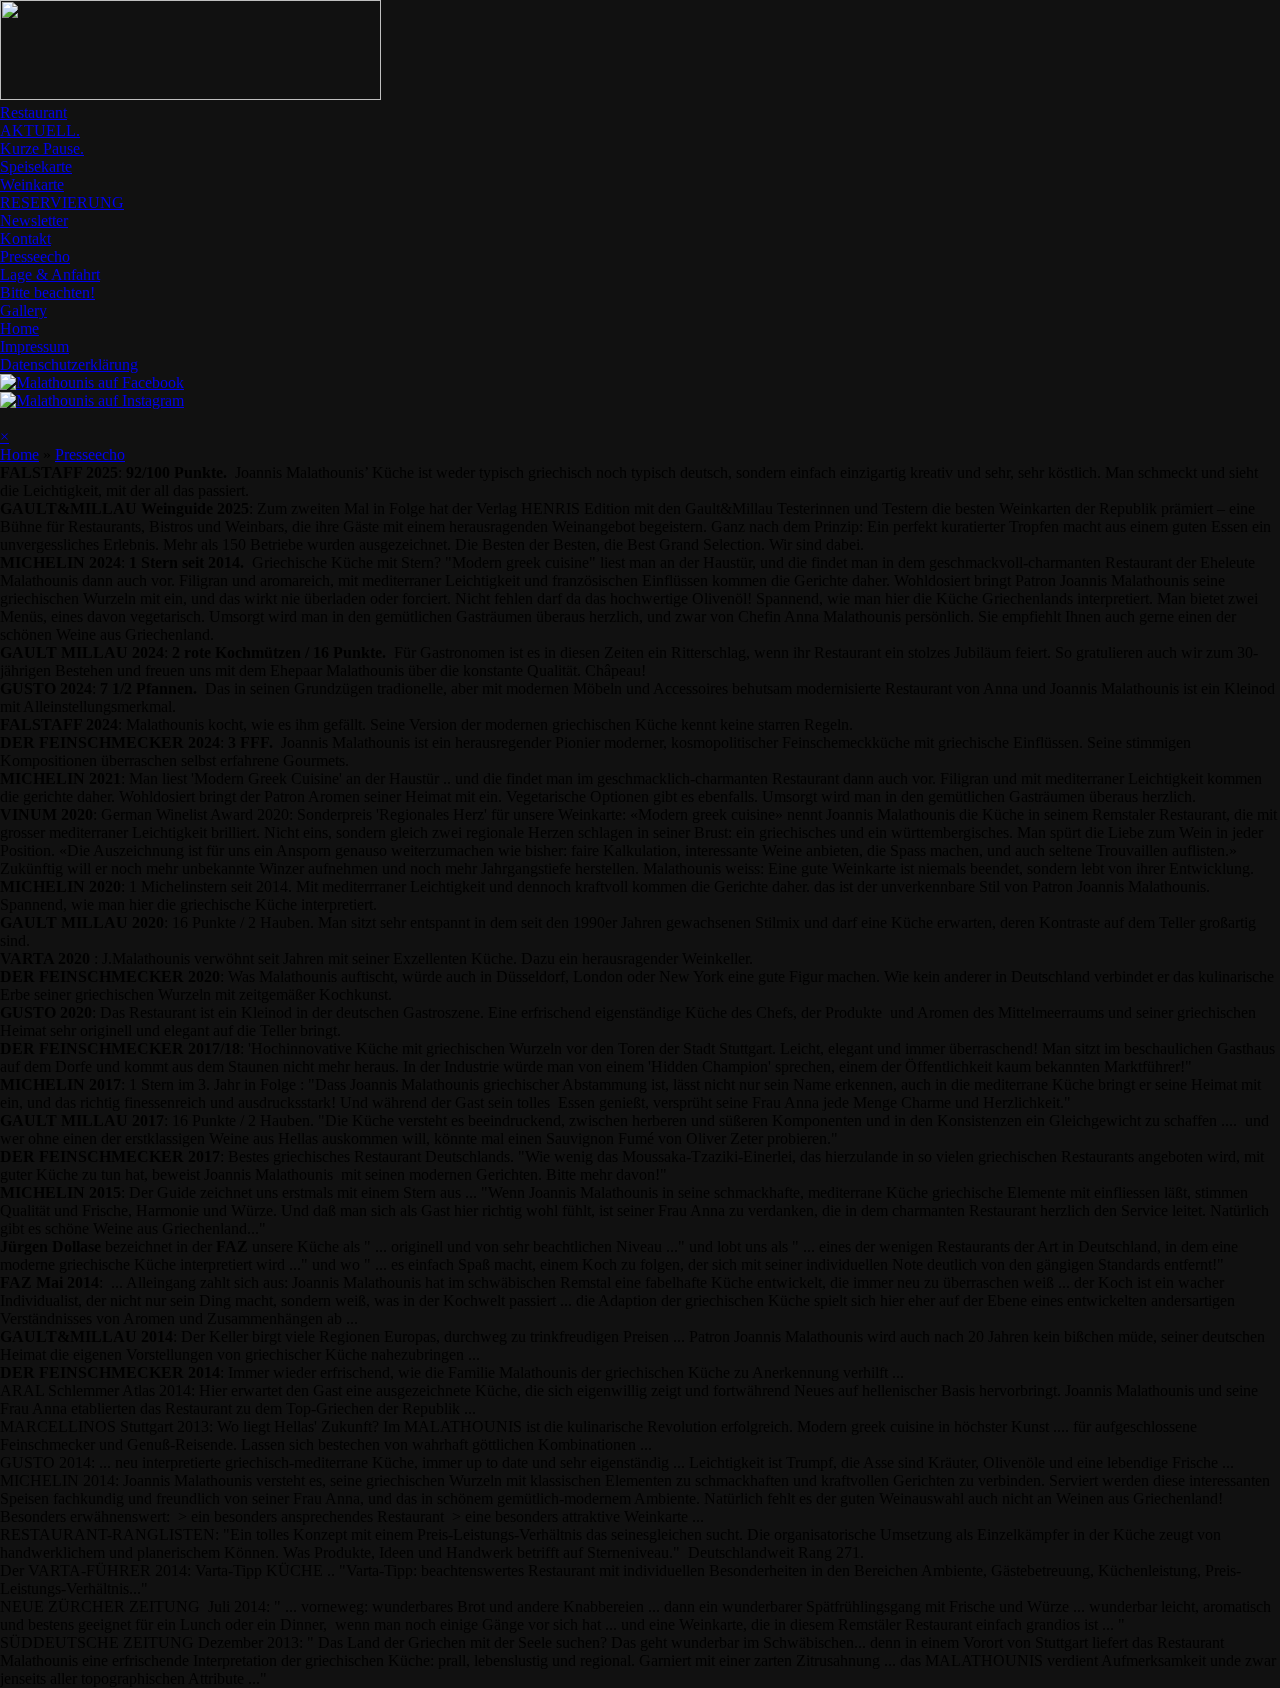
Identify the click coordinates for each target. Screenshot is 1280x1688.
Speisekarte (36, 166)
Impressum (34, 346)
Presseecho (35, 256)
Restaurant (33, 112)
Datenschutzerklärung (69, 364)
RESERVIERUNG (62, 202)
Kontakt (25, 238)
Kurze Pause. (42, 148)
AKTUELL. (40, 130)
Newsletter (34, 220)
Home (19, 328)
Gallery (23, 310)
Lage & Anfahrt (50, 274)
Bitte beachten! (47, 292)
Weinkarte (32, 184)
